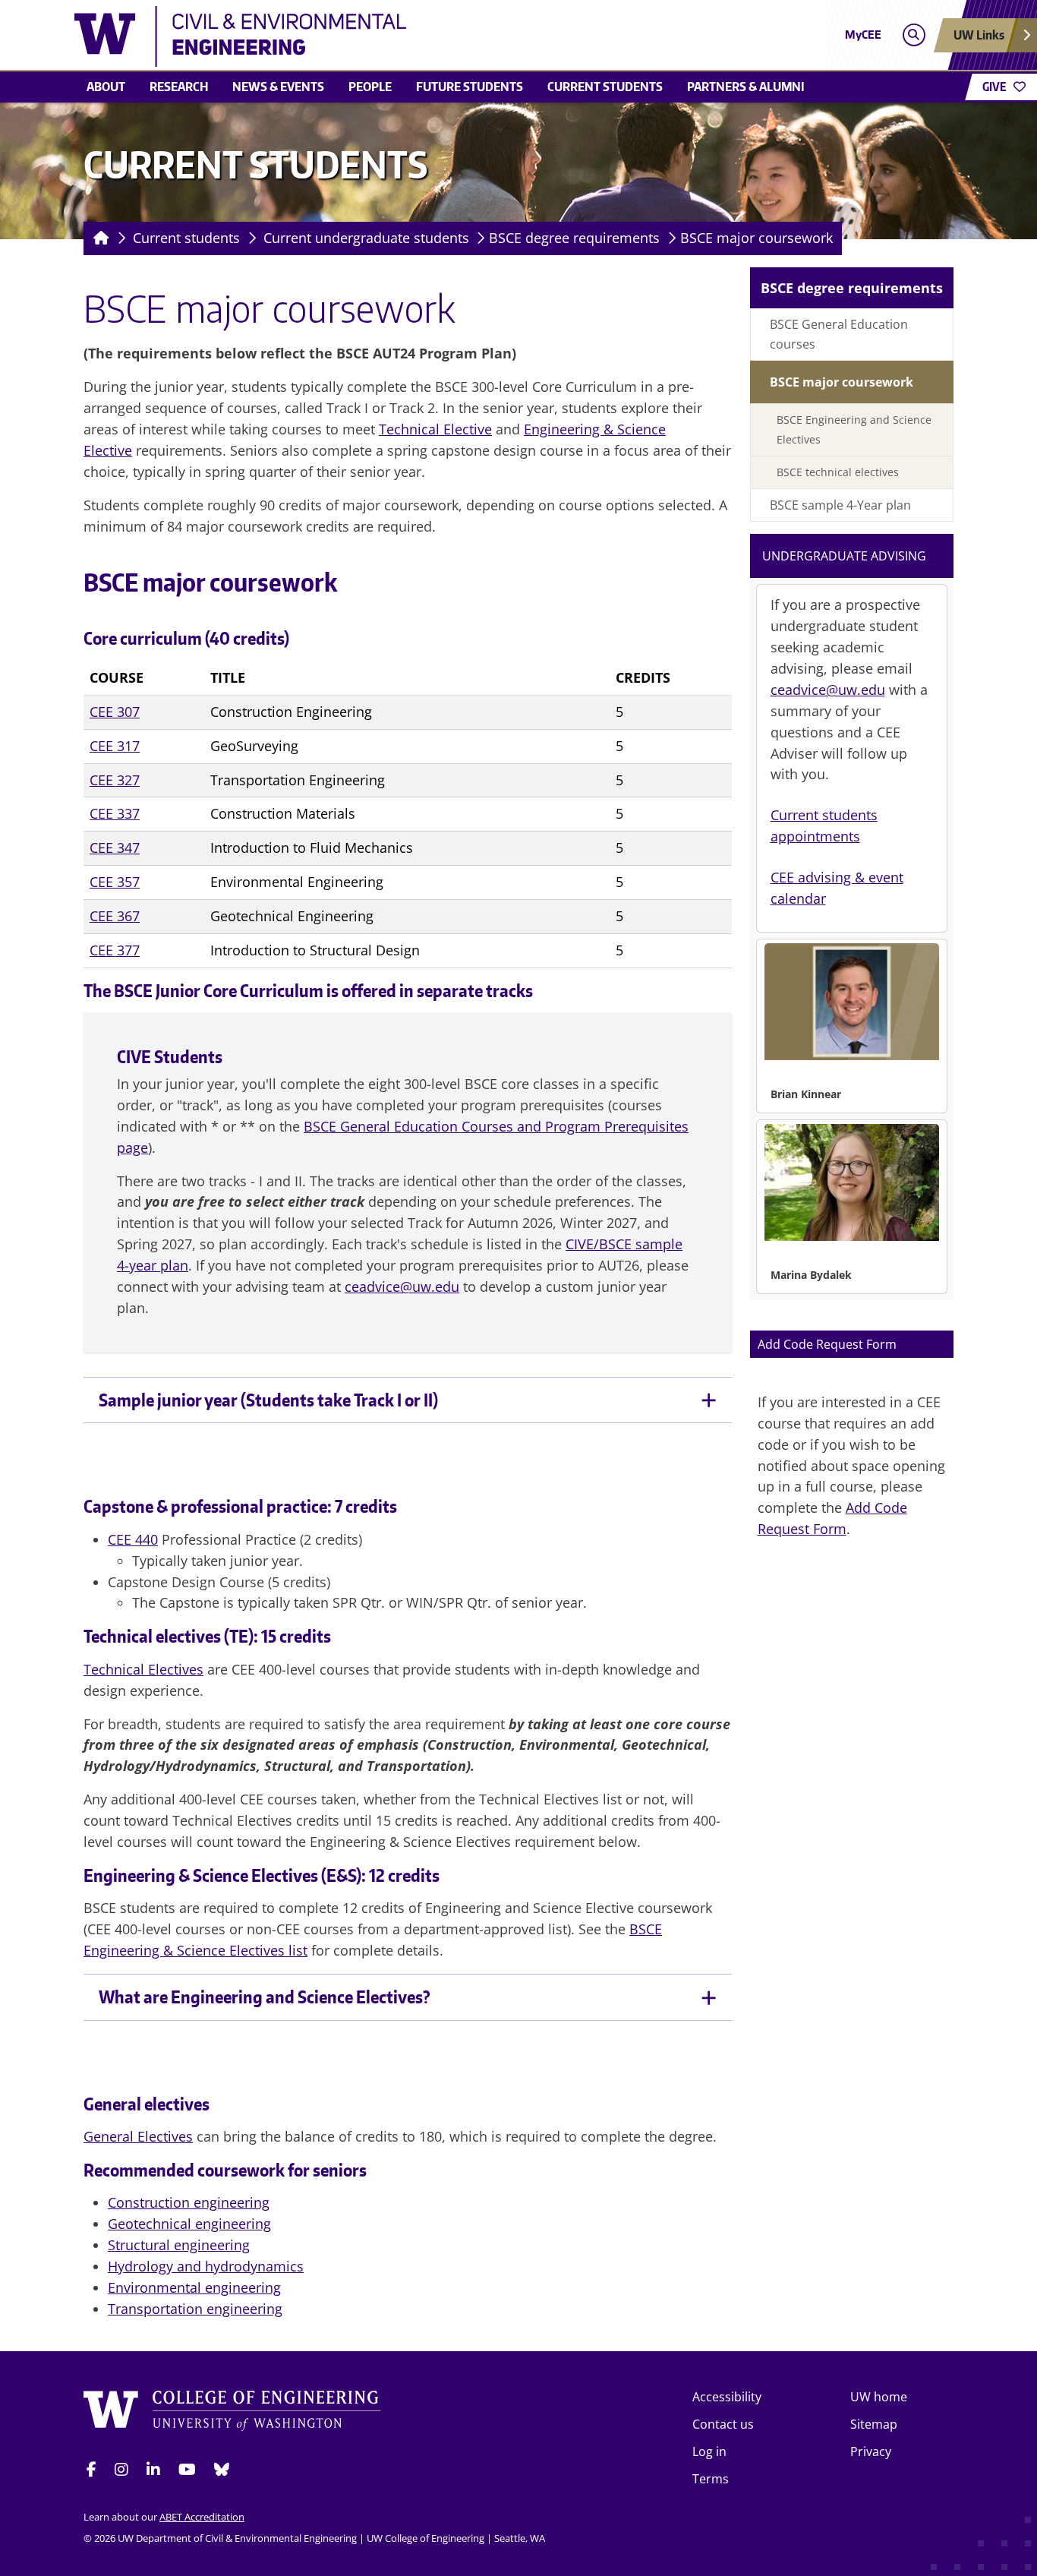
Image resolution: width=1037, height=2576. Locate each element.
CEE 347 (115, 848)
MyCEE (863, 35)
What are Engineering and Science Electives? (265, 1997)
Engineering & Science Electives (201, 1875)
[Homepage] (98, 238)
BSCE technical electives (838, 472)
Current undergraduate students (366, 238)
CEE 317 (115, 746)
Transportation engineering (195, 2309)
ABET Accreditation (202, 2517)
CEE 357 (115, 882)
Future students (470, 87)
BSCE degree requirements (574, 238)
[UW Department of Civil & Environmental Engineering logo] (408, 36)
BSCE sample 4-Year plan (840, 505)
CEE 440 (133, 1539)
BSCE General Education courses (839, 334)
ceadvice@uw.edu (402, 1286)
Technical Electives (143, 1669)
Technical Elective (435, 429)
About (106, 87)
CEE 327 (115, 780)
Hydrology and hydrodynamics (206, 2266)
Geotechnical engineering (189, 2224)
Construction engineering (189, 2202)
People (370, 87)
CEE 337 (115, 813)
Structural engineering (179, 2245)
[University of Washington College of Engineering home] (232, 2413)
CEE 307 (115, 712)
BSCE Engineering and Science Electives (854, 429)
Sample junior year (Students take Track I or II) (268, 1400)
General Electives (138, 2136)
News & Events (278, 87)
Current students (605, 87)
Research (179, 87)
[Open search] (914, 35)
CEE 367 (115, 916)
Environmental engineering (194, 2287)
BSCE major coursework (756, 238)
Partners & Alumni (746, 87)
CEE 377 (115, 950)
